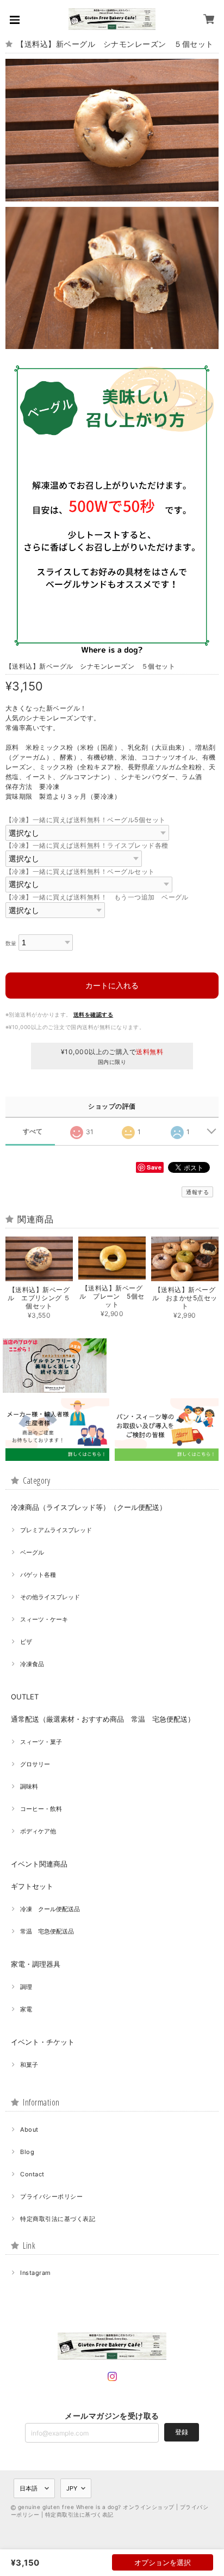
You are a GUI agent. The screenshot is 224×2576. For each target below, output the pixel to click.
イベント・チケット (43, 2042)
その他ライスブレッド (50, 1597)
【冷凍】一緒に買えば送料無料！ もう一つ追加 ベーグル (97, 897)
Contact (32, 2174)
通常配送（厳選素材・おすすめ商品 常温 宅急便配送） (103, 1719)
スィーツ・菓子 (41, 1742)
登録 (182, 2432)
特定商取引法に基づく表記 (58, 2219)
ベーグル (32, 1552)
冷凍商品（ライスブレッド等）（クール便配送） (89, 1507)
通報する (197, 1192)
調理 (26, 1987)
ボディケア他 (38, 1831)
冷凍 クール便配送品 (50, 1909)
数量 (11, 943)
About (29, 2130)
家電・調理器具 (36, 1964)
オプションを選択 (163, 2562)
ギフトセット (32, 1886)
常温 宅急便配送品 (47, 1931)
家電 (26, 2009)
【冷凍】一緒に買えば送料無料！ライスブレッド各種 (87, 845)
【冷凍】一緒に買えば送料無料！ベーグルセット (80, 871)
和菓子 (29, 2065)
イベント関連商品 (39, 1864)
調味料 (29, 1786)
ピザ (26, 1642)
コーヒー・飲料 (41, 1809)
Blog (27, 2152)
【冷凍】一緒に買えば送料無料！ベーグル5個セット (86, 820)
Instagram (35, 2273)
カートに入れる (112, 985)
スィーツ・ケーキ (44, 1619)
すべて (33, 1131)
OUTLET (25, 1697)
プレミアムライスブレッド (56, 1530)
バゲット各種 (38, 1575)
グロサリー (35, 1764)
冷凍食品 (32, 1664)
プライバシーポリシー (51, 2196)
